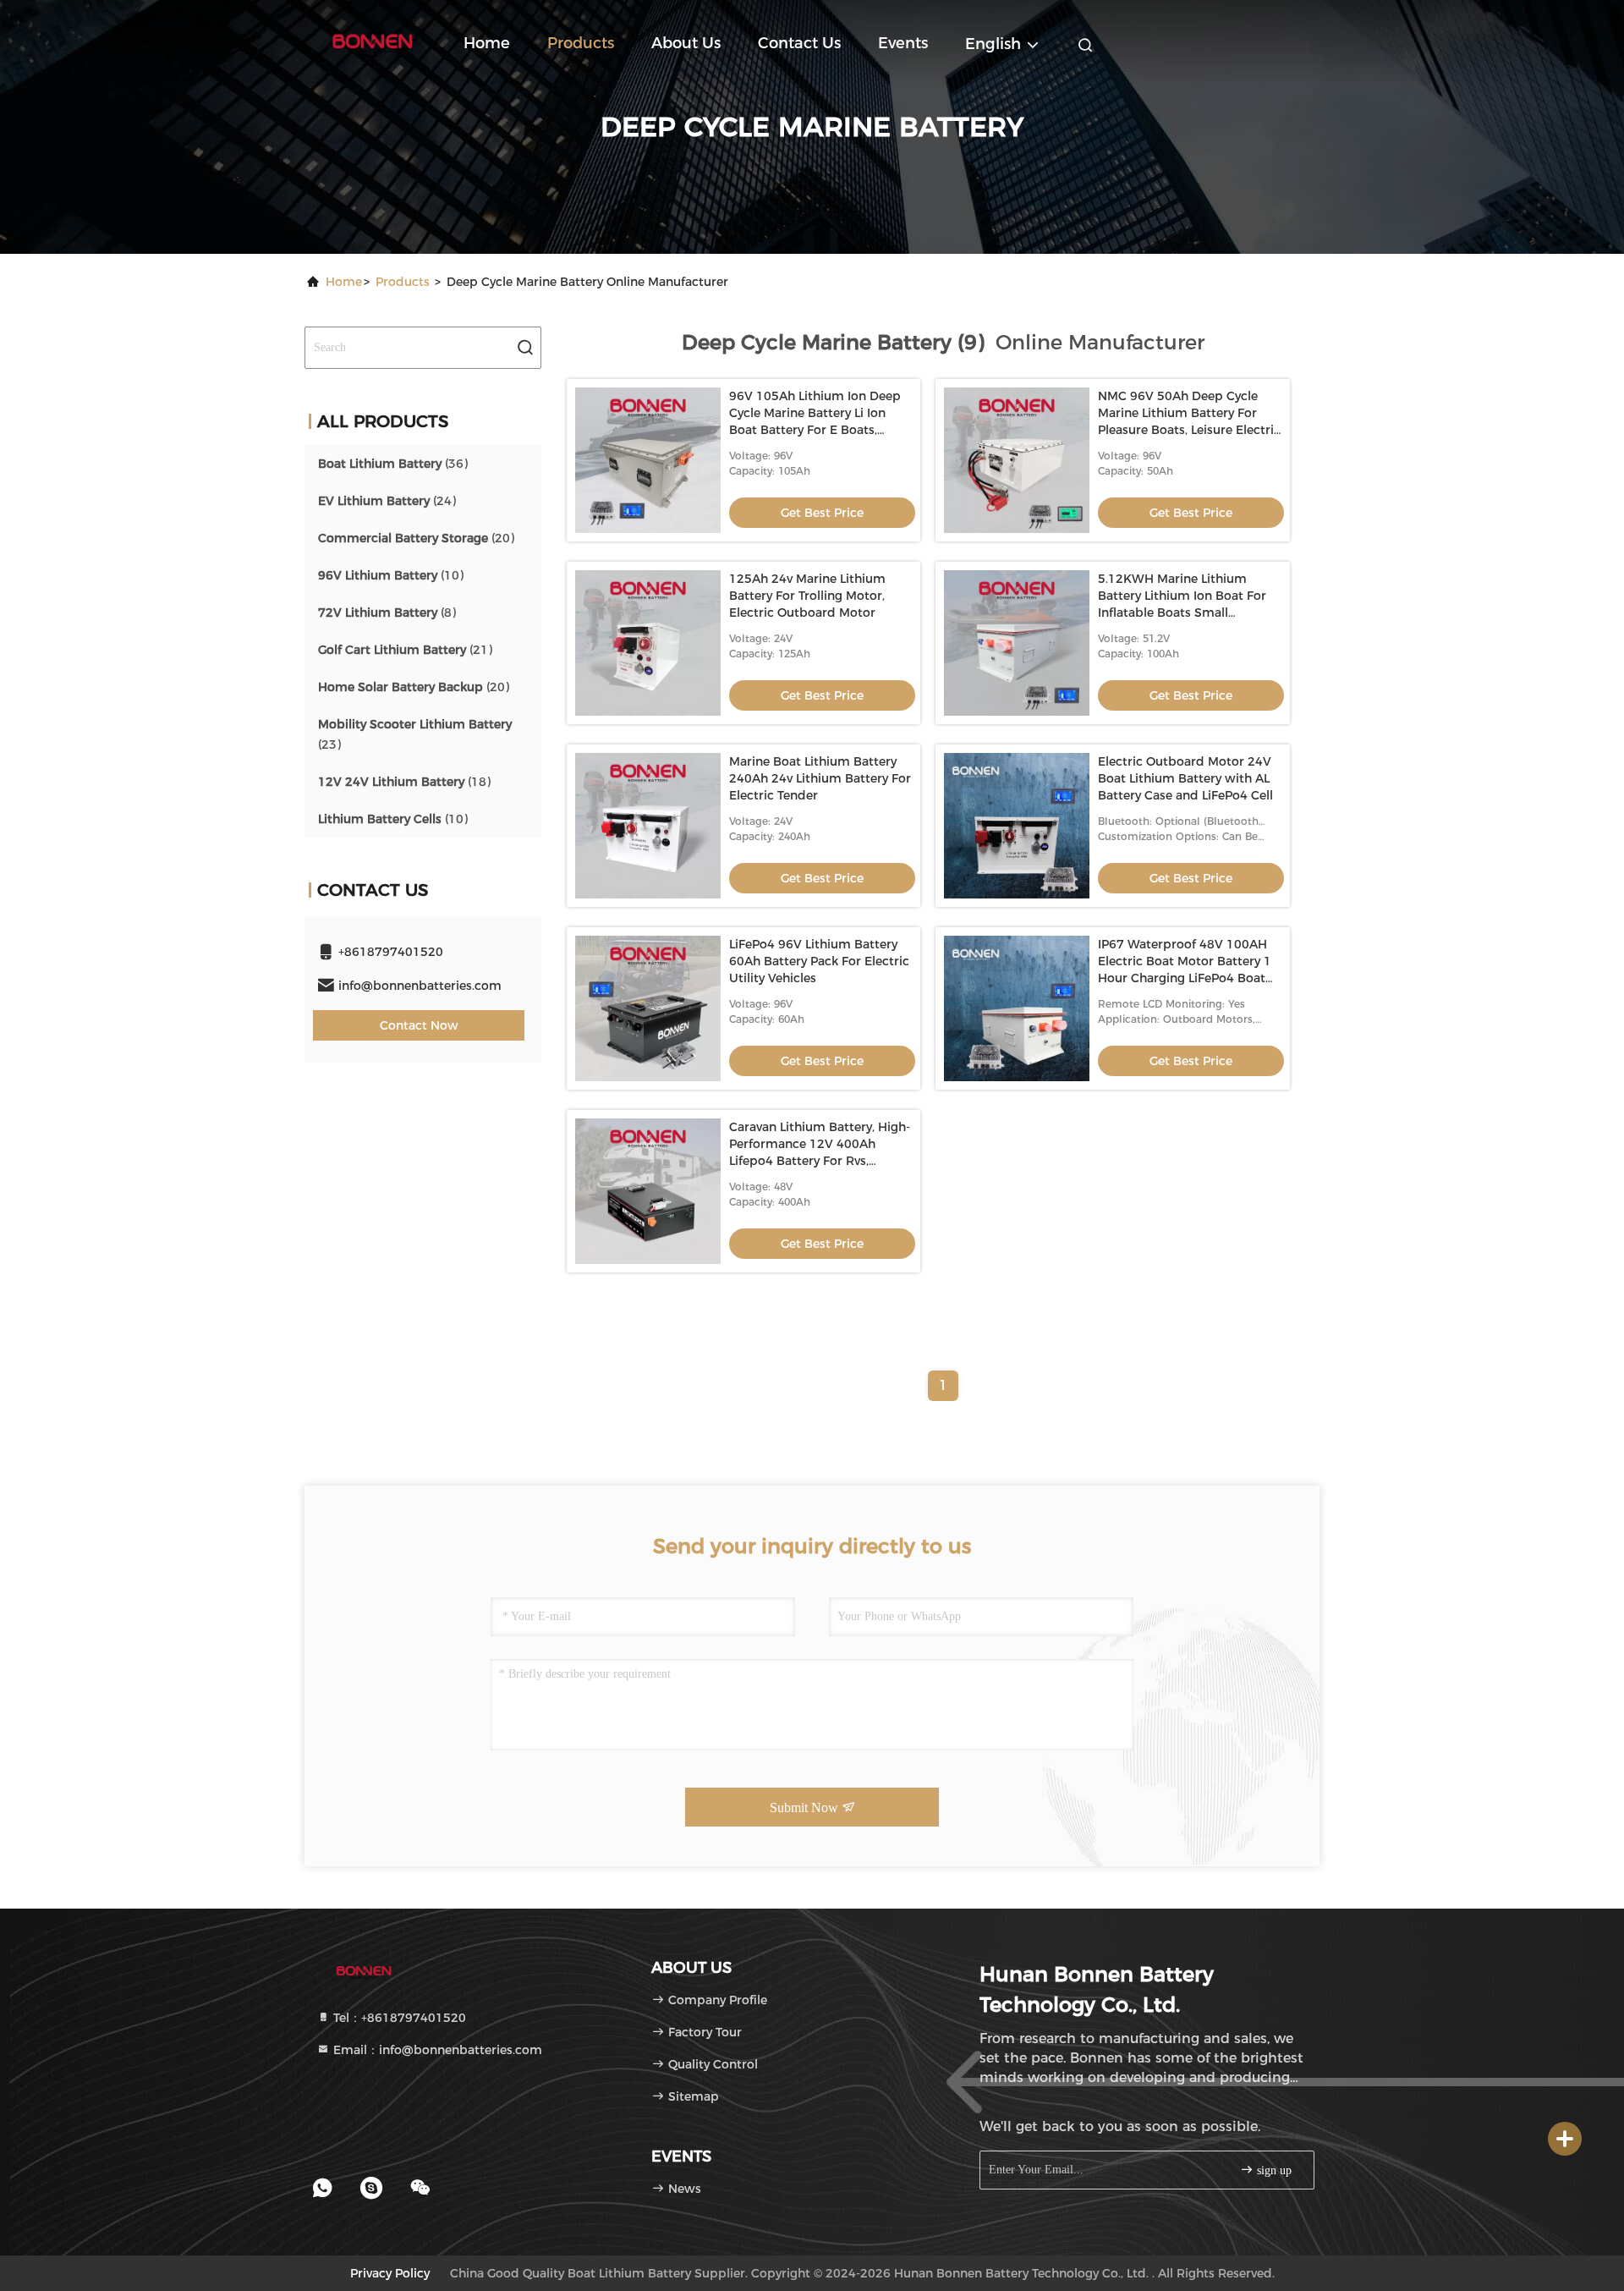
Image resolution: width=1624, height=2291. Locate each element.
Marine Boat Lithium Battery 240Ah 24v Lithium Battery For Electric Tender (820, 778)
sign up (1273, 2170)
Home (487, 43)
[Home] (372, 42)
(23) (415, 734)
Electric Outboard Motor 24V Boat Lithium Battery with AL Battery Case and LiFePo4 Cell (1185, 778)
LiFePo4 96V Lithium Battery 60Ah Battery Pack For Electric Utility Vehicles (819, 961)
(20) (416, 538)
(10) (391, 575)
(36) (393, 464)
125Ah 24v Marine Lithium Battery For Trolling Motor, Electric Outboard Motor (807, 596)
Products (581, 43)
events (903, 43)
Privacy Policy (390, 2273)
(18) (404, 782)
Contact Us (799, 43)
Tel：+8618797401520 (398, 2018)
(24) (387, 501)
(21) (405, 650)
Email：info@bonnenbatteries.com (436, 2050)
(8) (387, 613)
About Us (686, 43)
